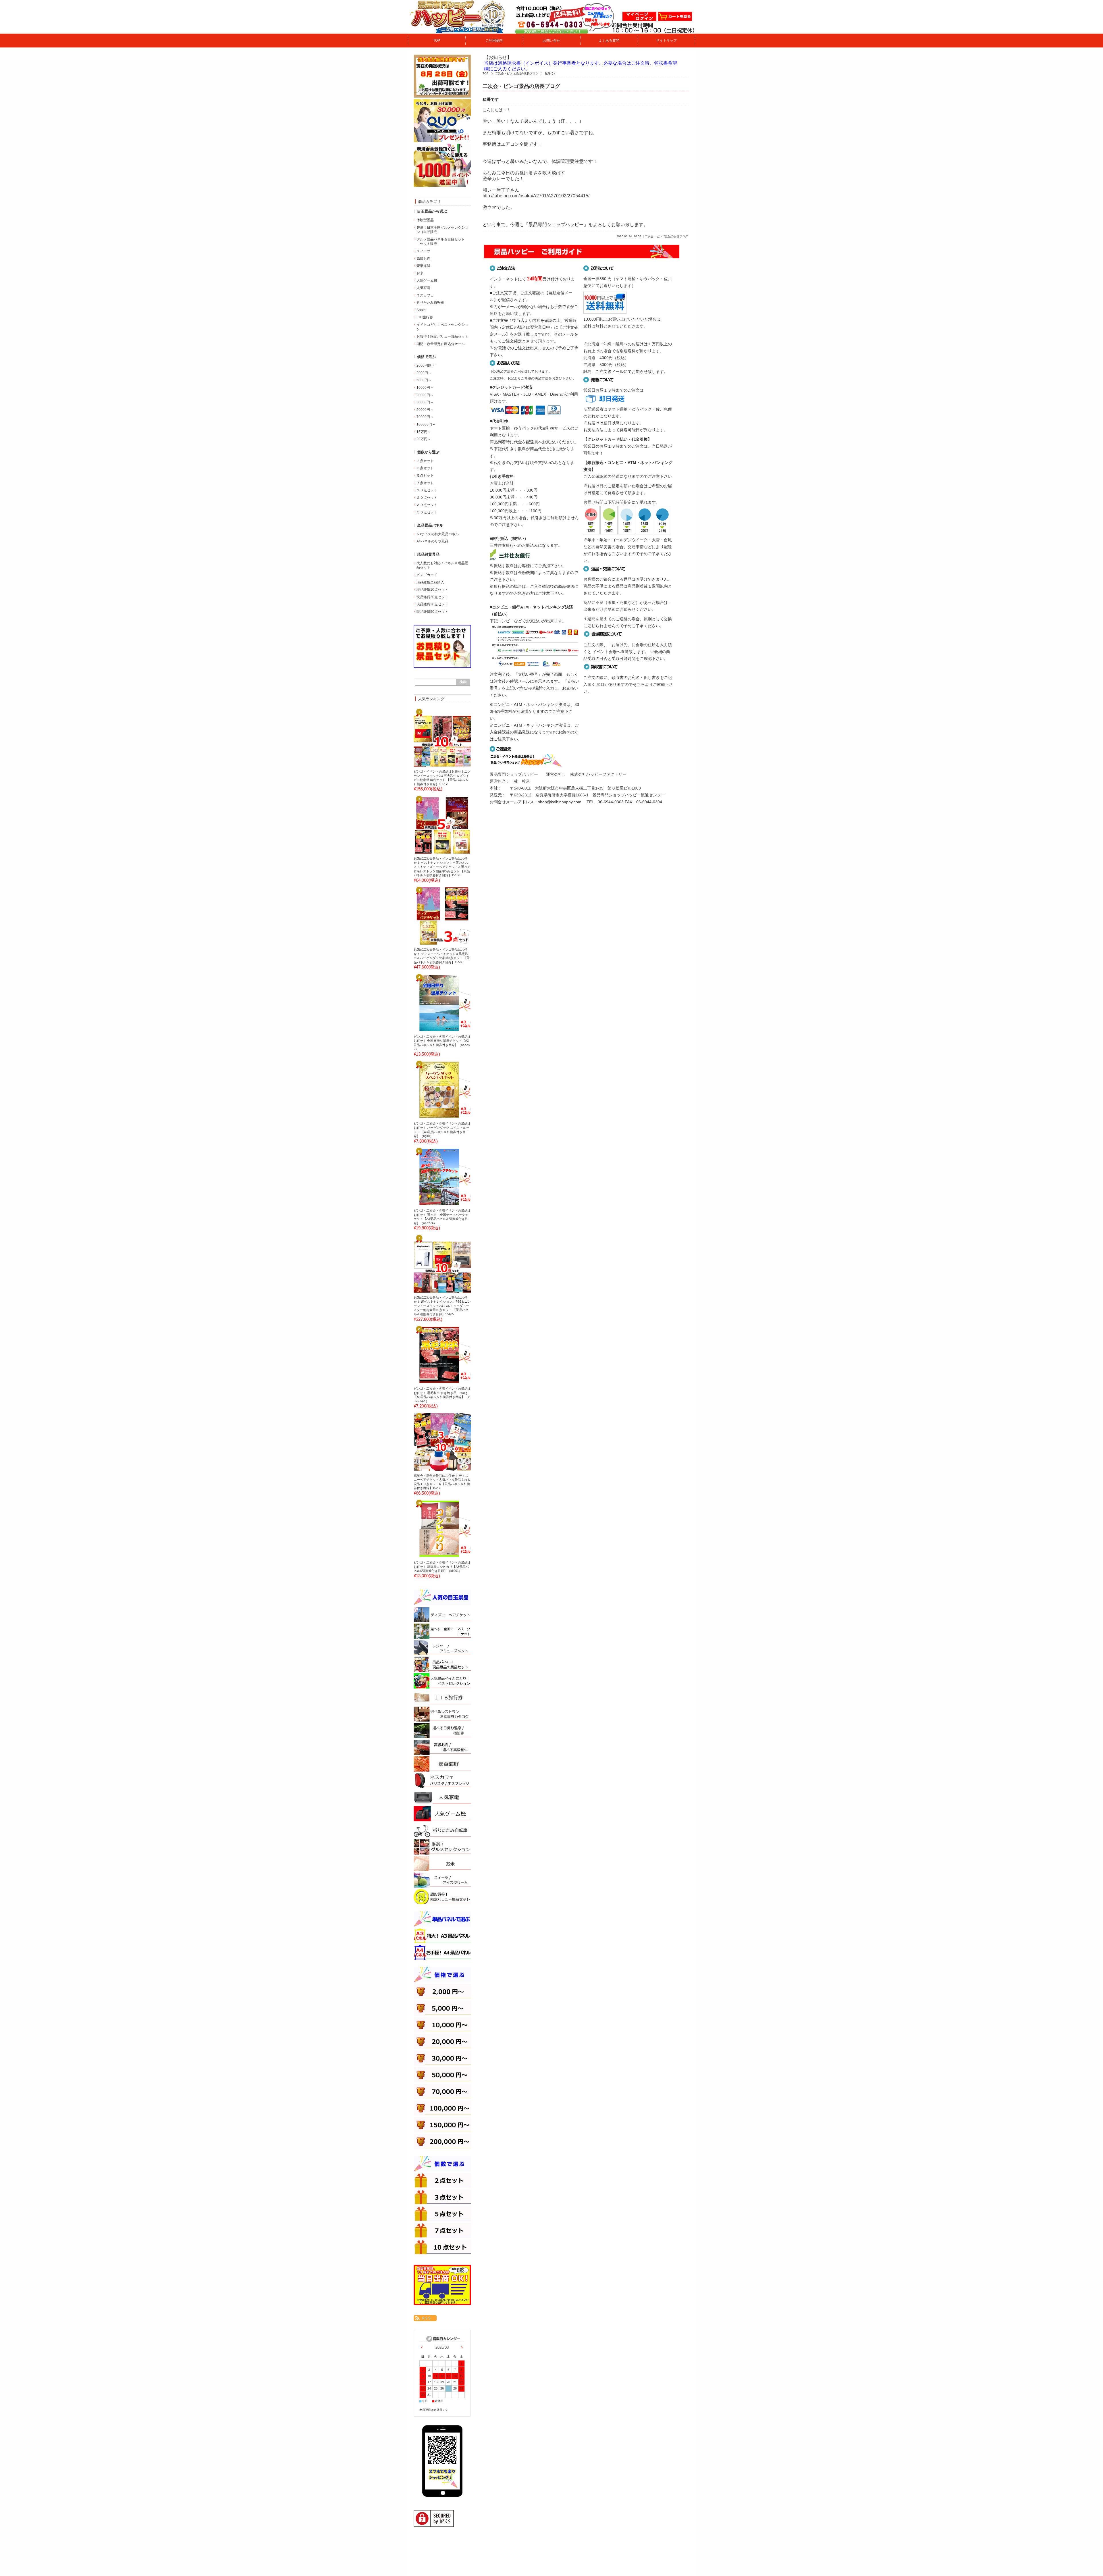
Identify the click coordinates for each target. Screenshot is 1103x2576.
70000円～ (425, 417)
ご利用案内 (494, 41)
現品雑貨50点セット (432, 612)
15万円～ (424, 432)
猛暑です (491, 100)
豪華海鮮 (423, 266)
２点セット (425, 461)
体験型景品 (425, 220)
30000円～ (425, 402)
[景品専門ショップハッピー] (457, 31)
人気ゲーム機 (427, 280)
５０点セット (427, 512)
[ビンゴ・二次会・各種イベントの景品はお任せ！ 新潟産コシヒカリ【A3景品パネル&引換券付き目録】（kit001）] (432, 1555)
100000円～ (426, 424)
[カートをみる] (675, 20)
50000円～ (425, 410)
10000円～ (425, 388)
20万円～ (424, 439)
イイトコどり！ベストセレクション (442, 327)
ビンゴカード (427, 575)
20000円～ (425, 395)
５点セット (425, 475)
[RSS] (425, 2318)
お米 (420, 273)
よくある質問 (609, 41)
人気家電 (423, 288)
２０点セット (427, 498)
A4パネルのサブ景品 (432, 541)
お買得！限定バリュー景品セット (442, 336)
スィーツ (423, 251)
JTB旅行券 (425, 317)
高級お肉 (423, 259)
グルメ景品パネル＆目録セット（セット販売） (441, 242)
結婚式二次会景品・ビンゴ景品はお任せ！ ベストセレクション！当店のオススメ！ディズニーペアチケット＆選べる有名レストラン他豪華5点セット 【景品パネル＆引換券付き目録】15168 (442, 867)
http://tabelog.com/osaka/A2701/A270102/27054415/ (536, 196)
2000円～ (424, 373)
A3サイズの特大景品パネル (438, 534)
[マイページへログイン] (639, 20)
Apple (421, 310)
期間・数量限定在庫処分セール (441, 344)
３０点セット (427, 505)
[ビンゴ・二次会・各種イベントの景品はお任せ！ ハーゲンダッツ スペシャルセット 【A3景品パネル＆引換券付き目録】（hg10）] (432, 1116)
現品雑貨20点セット (432, 597)
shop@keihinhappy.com (560, 802)
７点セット (425, 483)
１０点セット (427, 490)
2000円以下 (426, 365)
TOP (437, 41)
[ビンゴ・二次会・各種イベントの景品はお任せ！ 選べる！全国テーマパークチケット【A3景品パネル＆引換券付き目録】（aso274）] (432, 1204)
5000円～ (424, 380)
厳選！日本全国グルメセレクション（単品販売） (442, 230)
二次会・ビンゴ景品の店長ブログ (517, 73)
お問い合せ (551, 41)
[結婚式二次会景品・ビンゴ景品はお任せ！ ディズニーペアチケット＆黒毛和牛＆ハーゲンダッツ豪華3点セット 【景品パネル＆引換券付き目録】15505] (432, 943)
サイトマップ (666, 41)
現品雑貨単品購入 (430, 582)
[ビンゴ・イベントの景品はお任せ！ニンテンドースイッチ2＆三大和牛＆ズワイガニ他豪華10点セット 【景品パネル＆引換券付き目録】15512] (432, 765)
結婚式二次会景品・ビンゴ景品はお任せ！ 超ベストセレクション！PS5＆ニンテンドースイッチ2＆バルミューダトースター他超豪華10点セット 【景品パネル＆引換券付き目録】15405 (442, 1306)
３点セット (425, 468)
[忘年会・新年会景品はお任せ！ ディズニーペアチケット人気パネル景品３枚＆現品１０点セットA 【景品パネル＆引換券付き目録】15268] (432, 1468)
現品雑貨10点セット (432, 590)
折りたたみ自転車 (430, 303)
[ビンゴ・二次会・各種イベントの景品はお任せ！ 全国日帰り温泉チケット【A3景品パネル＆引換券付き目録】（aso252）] (432, 1029)
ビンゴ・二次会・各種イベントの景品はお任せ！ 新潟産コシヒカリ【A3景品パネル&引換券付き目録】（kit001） (442, 1567)
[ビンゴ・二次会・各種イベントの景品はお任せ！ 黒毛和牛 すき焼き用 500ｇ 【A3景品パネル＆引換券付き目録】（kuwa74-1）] (432, 1382)
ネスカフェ (425, 295)
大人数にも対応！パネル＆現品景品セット (442, 565)
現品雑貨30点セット (432, 604)
